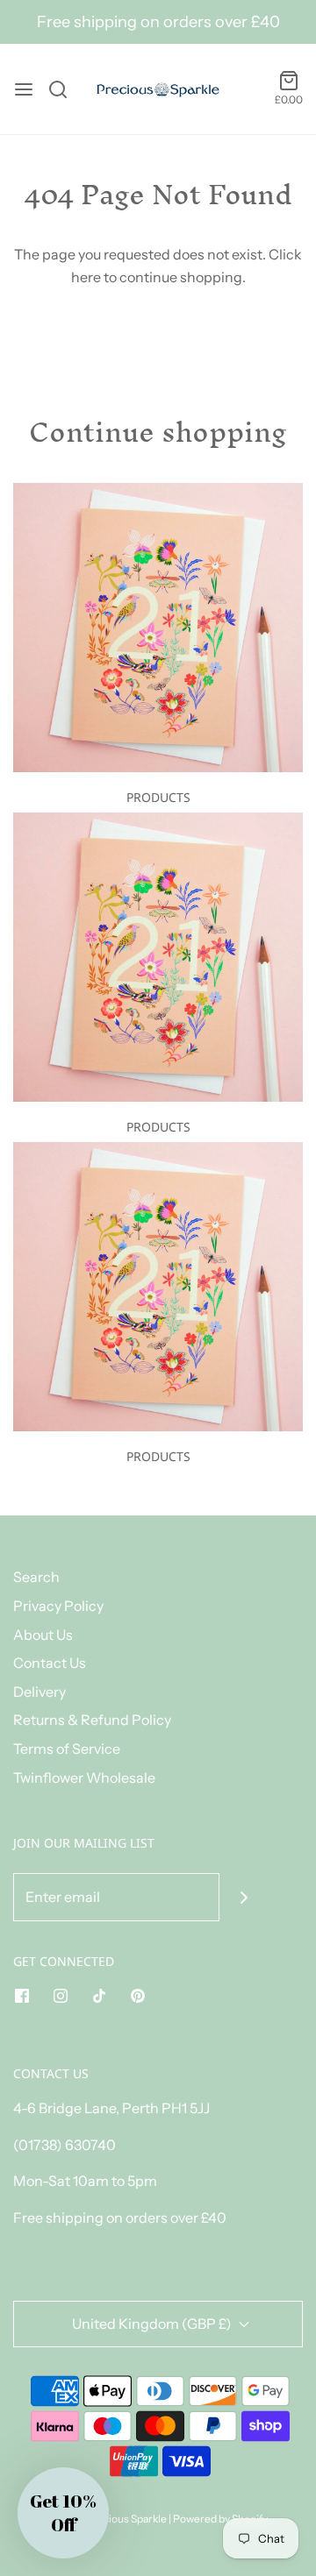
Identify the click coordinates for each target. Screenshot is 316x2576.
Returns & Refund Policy (92, 1720)
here (86, 277)
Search (36, 1577)
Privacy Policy (58, 1606)
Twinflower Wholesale (84, 1778)
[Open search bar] (65, 89)
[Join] (244, 1897)
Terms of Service (67, 1749)
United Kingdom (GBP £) (153, 2324)
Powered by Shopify (220, 2519)
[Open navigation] (24, 89)
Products (158, 797)
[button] (63, 2513)
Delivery (39, 1692)
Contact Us (50, 1663)
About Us (43, 1635)
